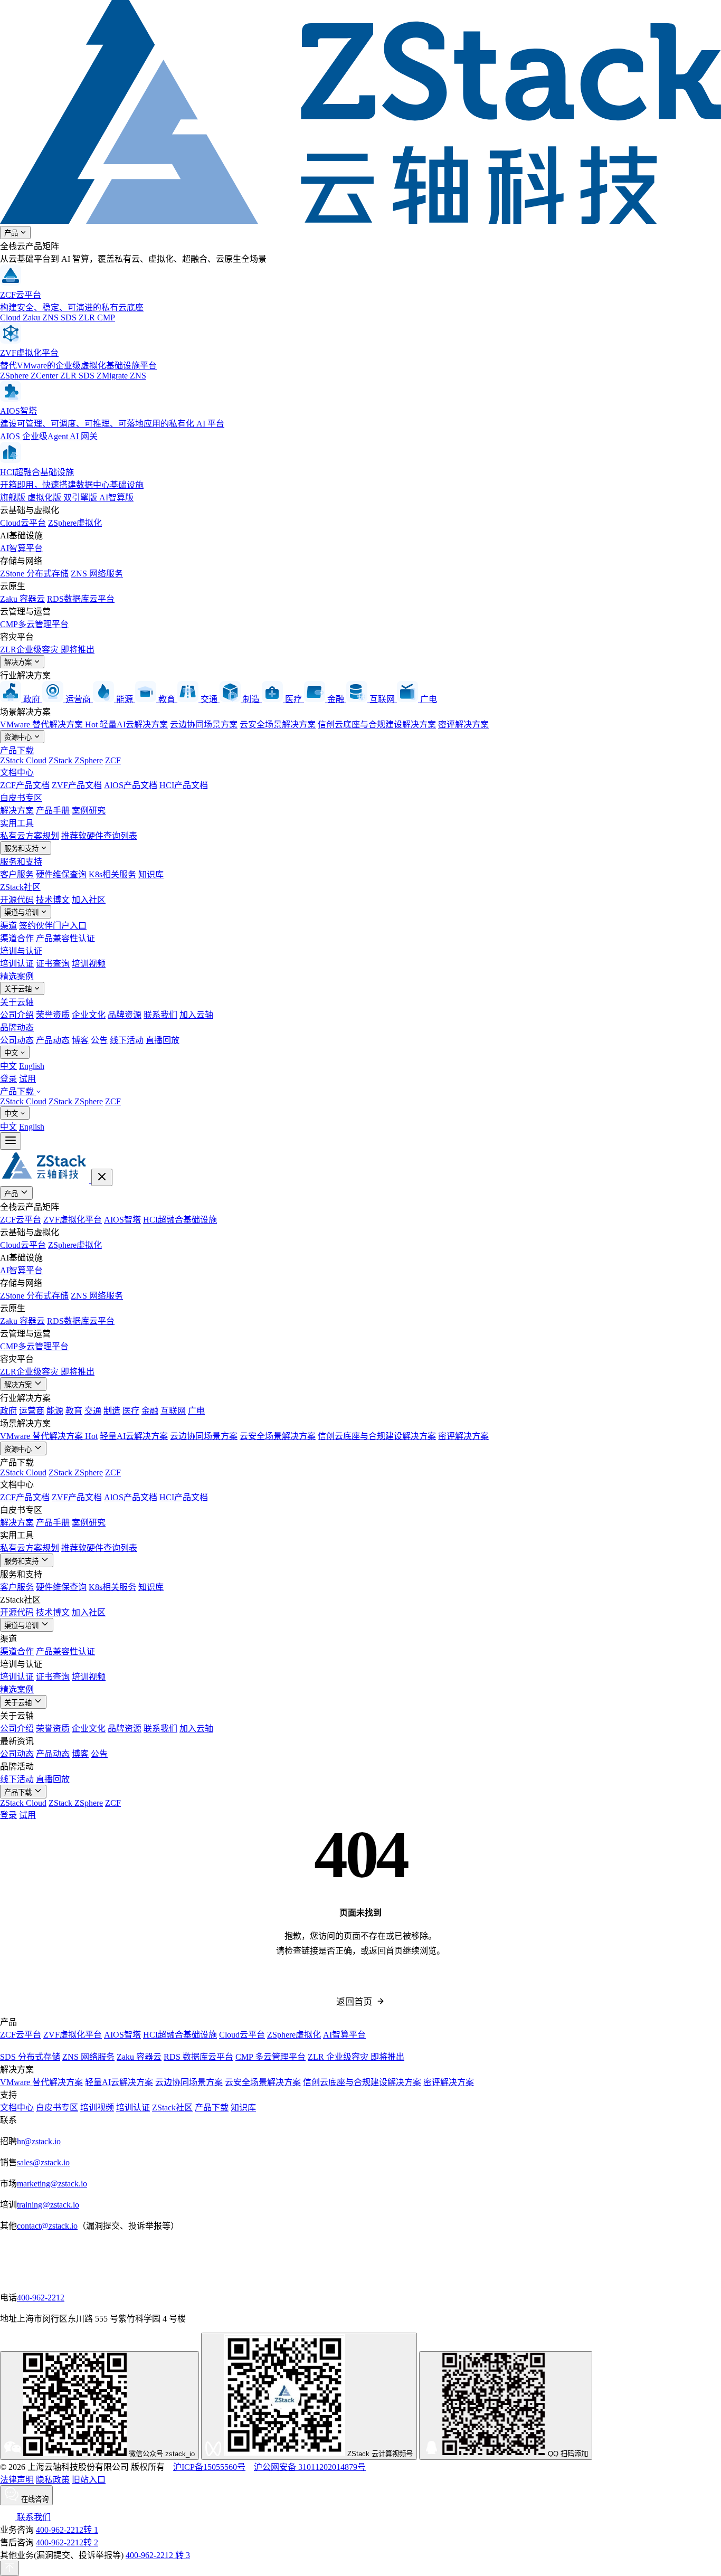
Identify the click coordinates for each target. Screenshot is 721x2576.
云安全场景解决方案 (278, 724)
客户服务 (17, 874)
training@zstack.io (48, 2205)
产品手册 (53, 811)
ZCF (113, 760)
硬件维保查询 (61, 874)
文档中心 (17, 773)
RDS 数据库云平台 (198, 2057)
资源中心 (19, 737)
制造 (112, 1411)
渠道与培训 (22, 912)
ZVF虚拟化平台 (73, 1220)
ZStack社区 (20, 887)
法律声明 (17, 2480)
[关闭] (102, 1177)
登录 (8, 1079)
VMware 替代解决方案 (49, 724)
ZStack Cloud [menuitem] (23, 1101)
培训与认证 (21, 951)
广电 (196, 1411)
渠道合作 (17, 938)
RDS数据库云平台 (81, 599)
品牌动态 (17, 1027)
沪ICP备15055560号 (209, 2467)
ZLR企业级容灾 (47, 650)
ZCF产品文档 (25, 785)
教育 (74, 1411)
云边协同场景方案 (204, 724)
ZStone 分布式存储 (34, 574)
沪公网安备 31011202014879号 (310, 2467)
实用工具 (17, 823)
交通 (93, 1411)
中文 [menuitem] (8, 1066)
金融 (150, 1411)
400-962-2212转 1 (67, 2530)
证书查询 (53, 964)
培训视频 (89, 964)
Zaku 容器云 (22, 599)
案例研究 (89, 811)
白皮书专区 (21, 798)
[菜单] (11, 1141)
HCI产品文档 (184, 785)
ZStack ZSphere (76, 760)
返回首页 (354, 2002)
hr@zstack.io (39, 2141)
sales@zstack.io (43, 2162)
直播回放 (163, 1040)
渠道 (8, 926)
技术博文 (53, 900)
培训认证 (17, 964)
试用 (27, 1079)
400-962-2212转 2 (67, 2542)
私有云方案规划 (30, 836)
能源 (55, 1411)
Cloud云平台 (23, 523)
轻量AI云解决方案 (134, 724)
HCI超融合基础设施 (180, 1220)
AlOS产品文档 (131, 785)
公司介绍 (17, 1015)
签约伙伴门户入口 (53, 926)
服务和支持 (22, 849)
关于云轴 (19, 989)
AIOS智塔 (122, 1220)
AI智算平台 (21, 548)
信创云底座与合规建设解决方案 (377, 724)
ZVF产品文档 (77, 785)
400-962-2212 (41, 2298)
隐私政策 (53, 2480)
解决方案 (19, 662)
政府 (8, 1411)
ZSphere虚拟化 (75, 523)
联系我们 (160, 1015)
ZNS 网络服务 (97, 574)
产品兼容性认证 (65, 938)
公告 (99, 1040)
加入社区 (89, 900)
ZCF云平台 (21, 1220)
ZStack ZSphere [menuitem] (76, 1101)
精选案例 (17, 976)
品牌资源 (125, 1015)
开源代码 (17, 900)
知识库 (151, 874)
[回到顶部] (10, 2568)
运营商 (32, 1411)
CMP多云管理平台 (34, 624)
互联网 (173, 1411)
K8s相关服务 (112, 874)
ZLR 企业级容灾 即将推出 (356, 2057)
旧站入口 (89, 2480)
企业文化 (89, 1015)
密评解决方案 (463, 724)
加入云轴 (196, 1015)
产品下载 (17, 750)
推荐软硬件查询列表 (99, 836)
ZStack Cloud (23, 760)
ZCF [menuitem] (113, 1101)
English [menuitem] (32, 1066)
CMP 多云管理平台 (271, 2057)
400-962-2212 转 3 (158, 2555)
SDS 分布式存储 (30, 2057)
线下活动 (127, 1040)
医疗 (131, 1411)
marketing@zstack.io (52, 2184)
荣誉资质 (53, 1015)
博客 (80, 1040)
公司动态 (17, 1040)
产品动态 (53, 1040)
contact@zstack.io (47, 2226)
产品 (12, 233)
